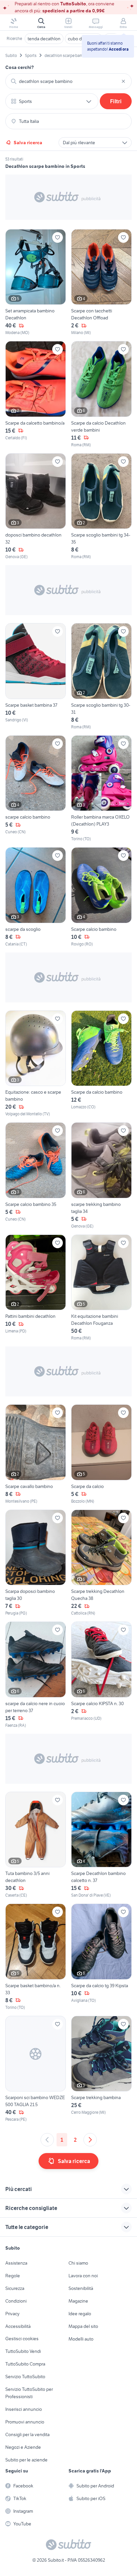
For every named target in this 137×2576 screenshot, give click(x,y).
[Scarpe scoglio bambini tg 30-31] (101, 677)
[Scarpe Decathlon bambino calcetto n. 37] (101, 1845)
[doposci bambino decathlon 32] (36, 507)
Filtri (116, 101)
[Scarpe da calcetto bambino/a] (36, 394)
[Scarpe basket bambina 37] (36, 677)
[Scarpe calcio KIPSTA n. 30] (101, 1675)
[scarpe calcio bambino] (36, 789)
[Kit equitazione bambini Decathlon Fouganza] (101, 1288)
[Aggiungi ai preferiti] (58, 237)
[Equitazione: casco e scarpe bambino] (36, 1064)
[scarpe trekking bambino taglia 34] (101, 1176)
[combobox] (68, 81)
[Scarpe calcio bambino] (101, 897)
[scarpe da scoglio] (36, 897)
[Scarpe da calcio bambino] (101, 1064)
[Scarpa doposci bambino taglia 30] (36, 1563)
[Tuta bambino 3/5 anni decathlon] (36, 1845)
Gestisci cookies (22, 2339)
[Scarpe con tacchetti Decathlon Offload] (101, 283)
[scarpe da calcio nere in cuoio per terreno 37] (36, 1675)
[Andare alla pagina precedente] (47, 2140)
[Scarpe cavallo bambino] (36, 1454)
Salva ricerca (28, 143)
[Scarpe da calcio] (101, 1454)
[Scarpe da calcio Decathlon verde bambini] (101, 394)
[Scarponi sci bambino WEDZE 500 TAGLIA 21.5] (36, 2069)
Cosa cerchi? (20, 67)
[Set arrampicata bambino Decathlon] (36, 283)
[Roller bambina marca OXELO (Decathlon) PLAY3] (101, 789)
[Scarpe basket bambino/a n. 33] (36, 1957)
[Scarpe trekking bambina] (101, 2069)
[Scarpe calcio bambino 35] (36, 1176)
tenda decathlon (44, 39)
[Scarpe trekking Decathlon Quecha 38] (101, 1563)
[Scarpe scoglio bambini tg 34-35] (101, 507)
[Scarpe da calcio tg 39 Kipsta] (101, 1957)
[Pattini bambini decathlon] (36, 1288)
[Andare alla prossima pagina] (90, 2140)
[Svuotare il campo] (123, 81)
